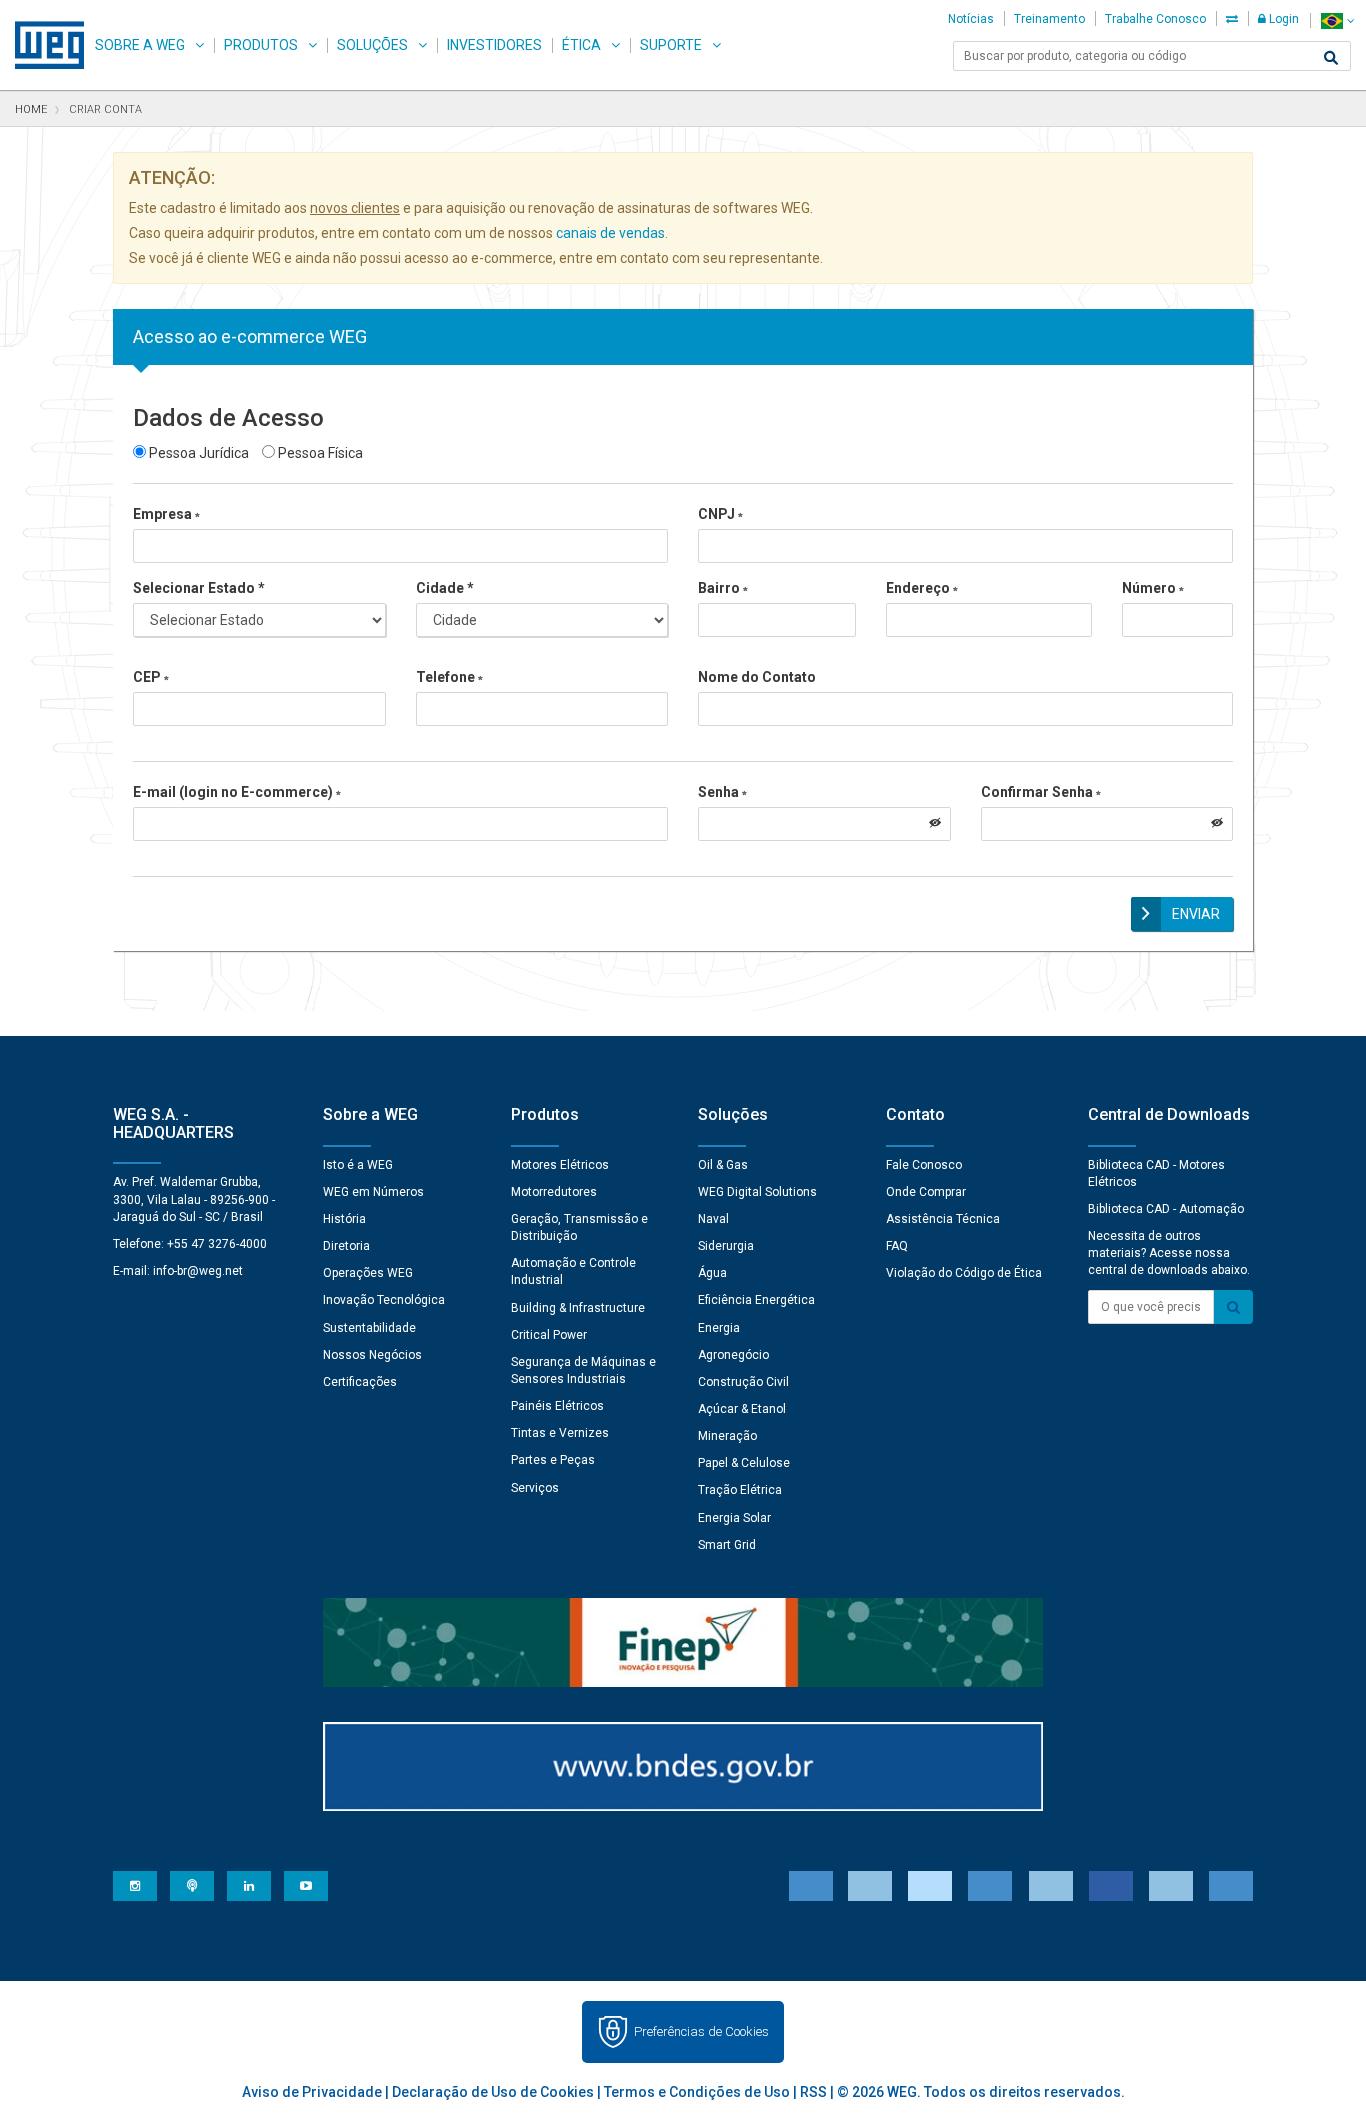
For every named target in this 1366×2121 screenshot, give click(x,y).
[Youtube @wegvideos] (306, 1886)
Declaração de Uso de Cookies (493, 2092)
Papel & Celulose (744, 1463)
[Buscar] (1331, 58)
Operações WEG (368, 1273)
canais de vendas (610, 233)
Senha (718, 792)
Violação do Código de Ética (964, 1273)
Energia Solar (734, 1518)
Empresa (162, 514)
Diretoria (346, 1246)
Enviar (1196, 914)
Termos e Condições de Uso (697, 2092)
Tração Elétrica (740, 1490)
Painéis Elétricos (557, 1406)
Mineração (727, 1436)
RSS (813, 2092)
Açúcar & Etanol (742, 1409)
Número (1149, 588)
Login (1282, 19)
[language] (1337, 20)
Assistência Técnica (943, 1219)
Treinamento (1049, 19)
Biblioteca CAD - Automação (1166, 1209)
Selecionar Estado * (199, 588)
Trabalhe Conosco (1155, 19)
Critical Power (549, 1335)
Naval (713, 1219)
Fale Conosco (924, 1165)
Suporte (671, 45)
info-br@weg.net (198, 1271)
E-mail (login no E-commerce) (233, 792)
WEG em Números (373, 1192)
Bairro (719, 588)
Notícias (971, 19)
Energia (719, 1328)
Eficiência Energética (756, 1300)
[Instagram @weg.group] (135, 1886)
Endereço (918, 588)
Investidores (494, 45)
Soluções (372, 45)
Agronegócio (733, 1355)
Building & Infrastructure (578, 1308)
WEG (42, 45)
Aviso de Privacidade (312, 2092)
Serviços (535, 1488)
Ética (581, 45)
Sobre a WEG (140, 45)
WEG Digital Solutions (757, 1192)
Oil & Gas (723, 1165)
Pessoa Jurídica (197, 453)
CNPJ (716, 514)
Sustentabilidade (369, 1328)
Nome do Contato (757, 677)
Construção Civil (743, 1382)
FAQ (897, 1246)
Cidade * (445, 588)
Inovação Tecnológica (384, 1300)
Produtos (261, 45)
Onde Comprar (926, 1192)
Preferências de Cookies (701, 2031)
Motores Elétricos (560, 1165)
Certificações (360, 1382)
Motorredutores (554, 1192)
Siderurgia (726, 1246)
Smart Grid (727, 1545)
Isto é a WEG (358, 1165)
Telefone (445, 677)
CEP (147, 677)
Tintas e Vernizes (560, 1433)
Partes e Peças (553, 1460)
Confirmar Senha (1037, 792)
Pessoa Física (319, 453)
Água (712, 1273)
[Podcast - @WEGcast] (192, 1886)
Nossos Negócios (372, 1355)
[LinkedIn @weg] (249, 1886)
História (344, 1219)
